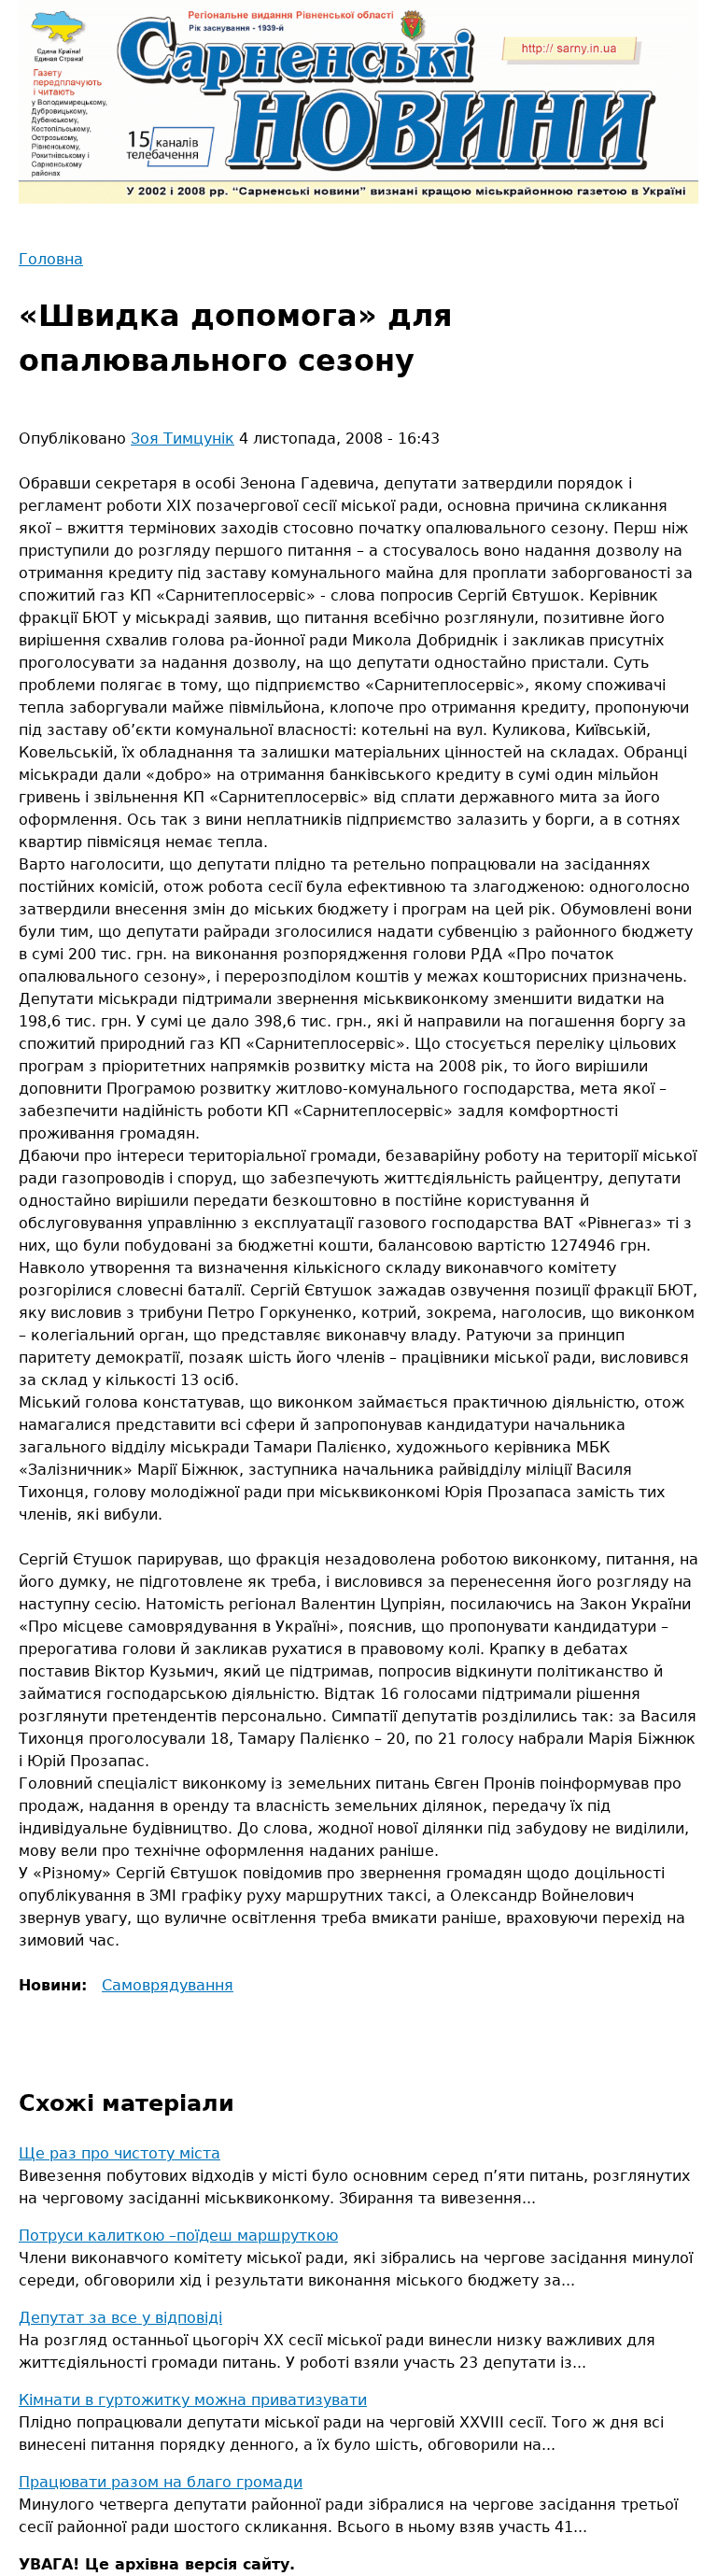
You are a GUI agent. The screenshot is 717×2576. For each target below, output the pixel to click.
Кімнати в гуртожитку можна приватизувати (193, 2400)
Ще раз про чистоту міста (119, 2153)
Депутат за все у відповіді (120, 2318)
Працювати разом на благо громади (161, 2482)
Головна (51, 259)
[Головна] (358, 102)
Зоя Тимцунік (183, 439)
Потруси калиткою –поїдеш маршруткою (178, 2236)
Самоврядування (168, 1985)
